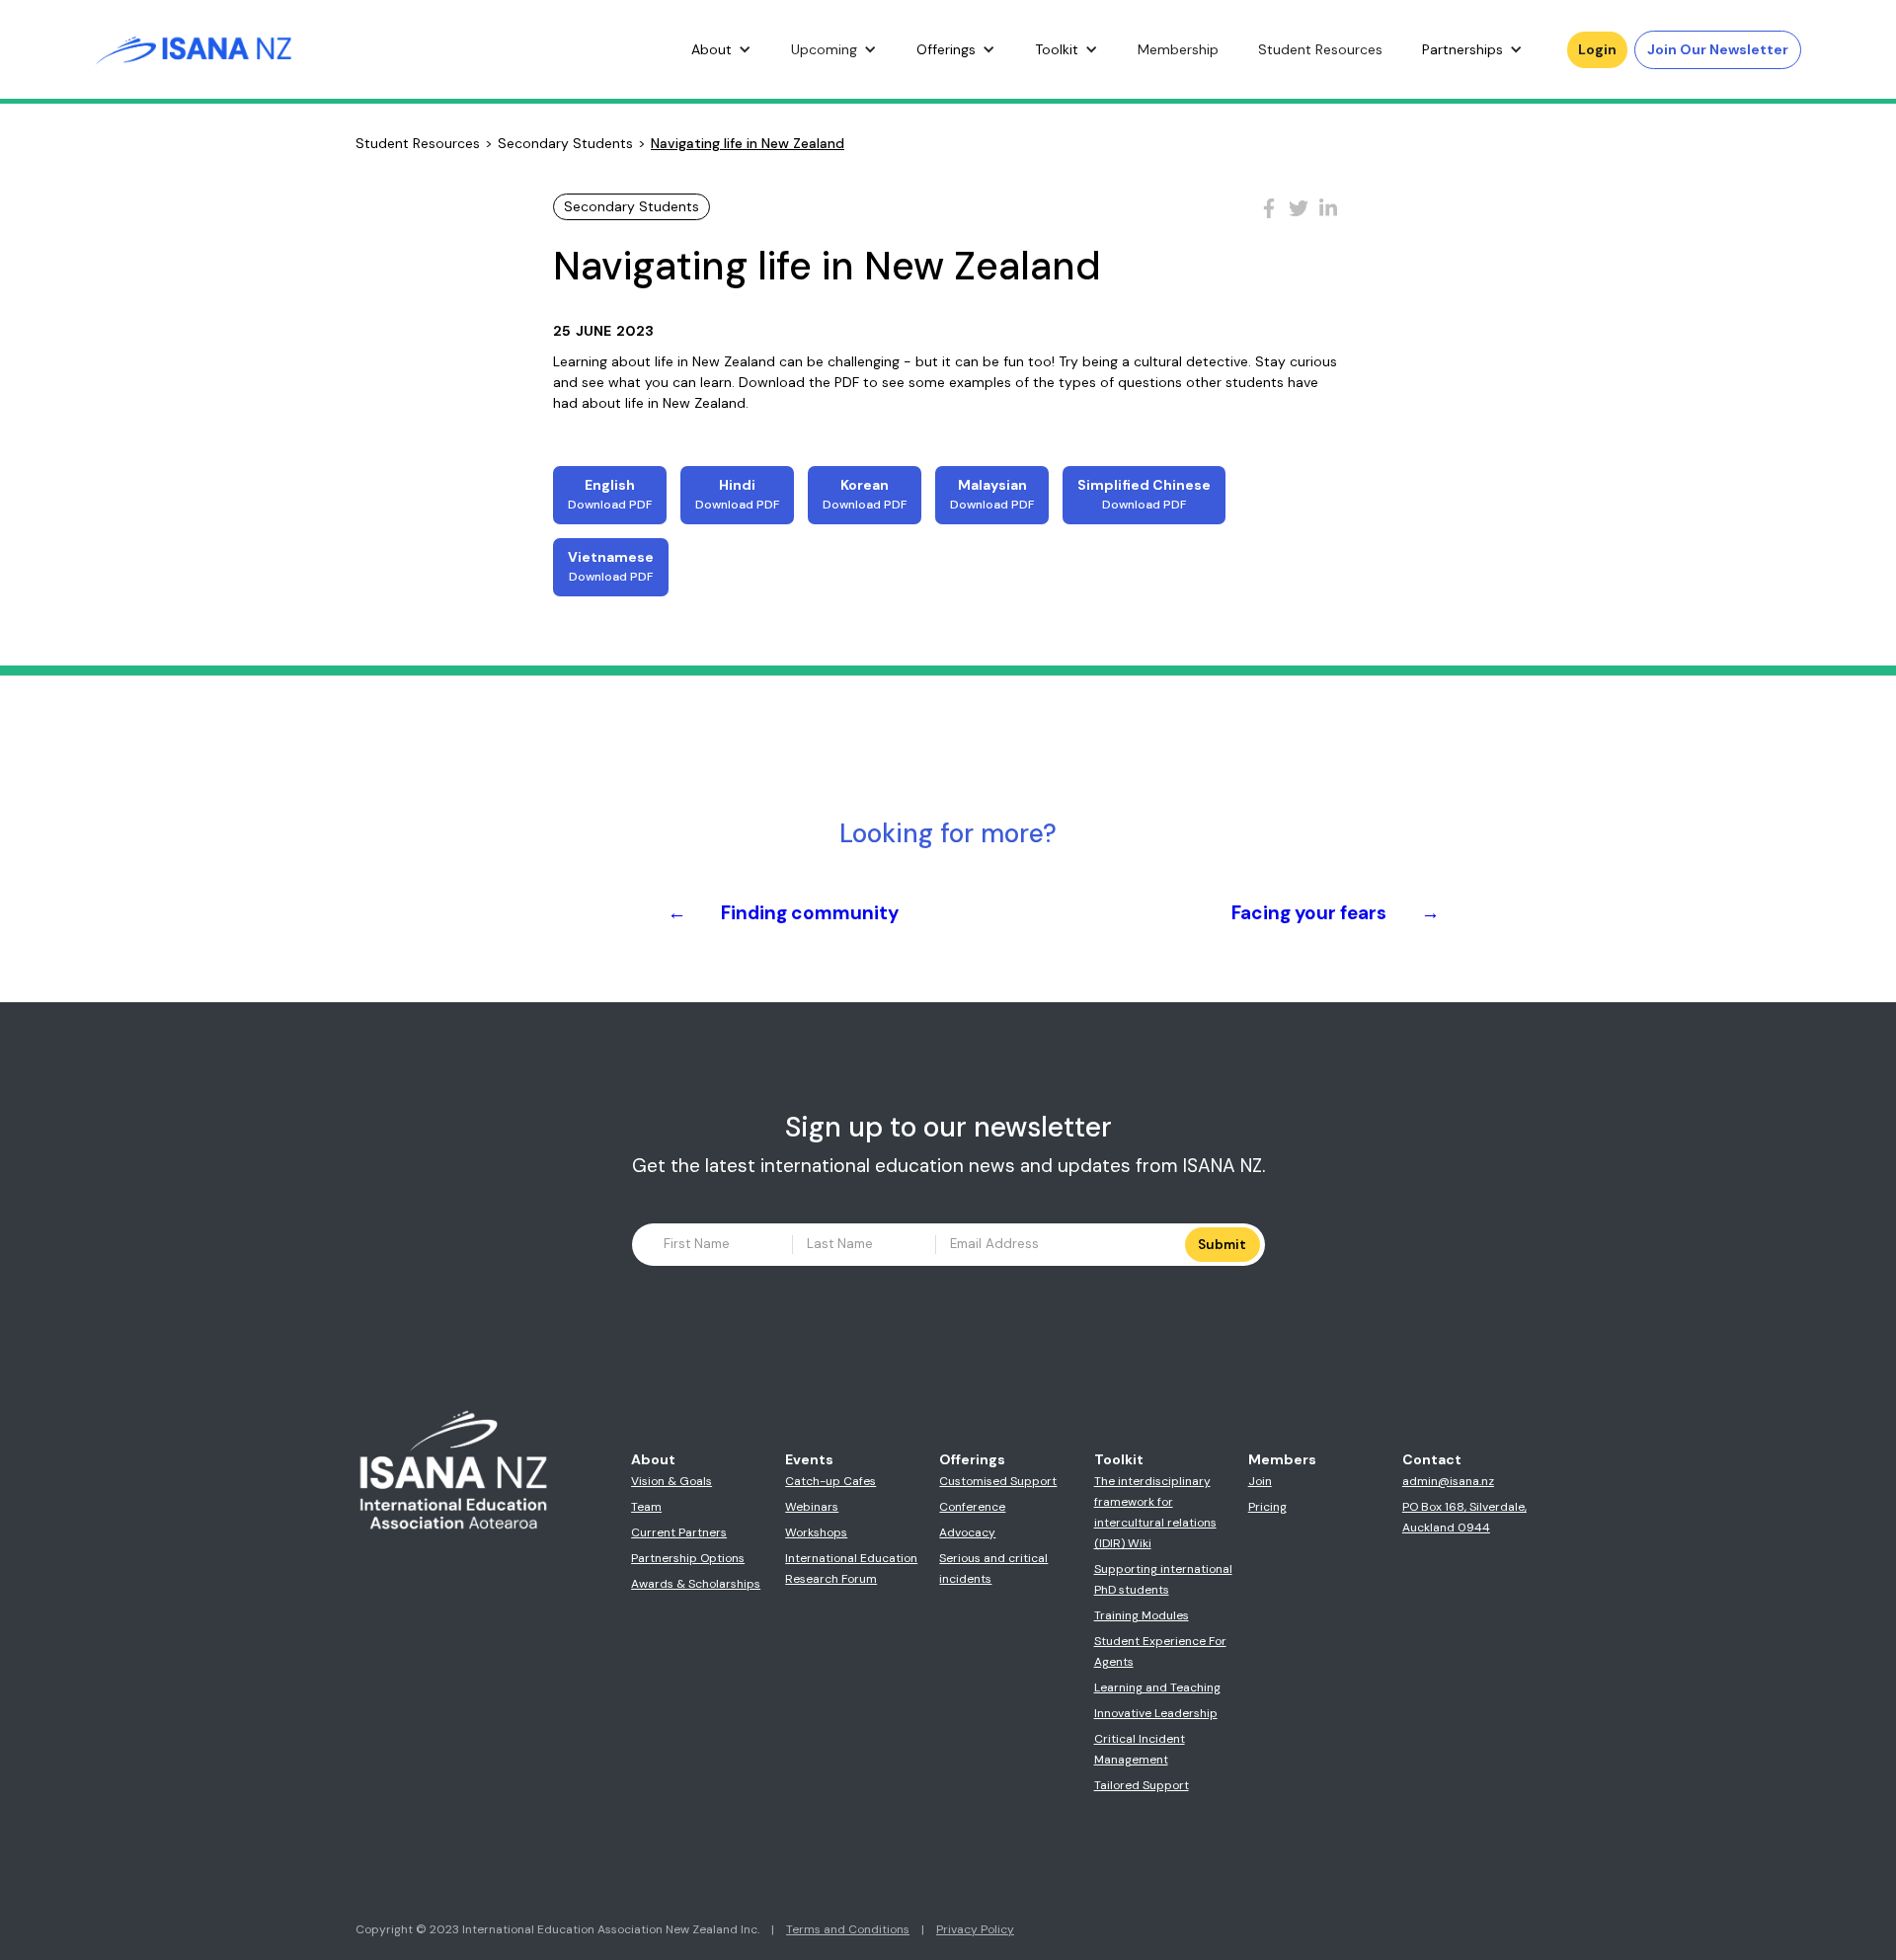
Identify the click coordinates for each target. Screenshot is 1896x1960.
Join (1260, 1481)
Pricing (1267, 1507)
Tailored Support (1142, 1785)
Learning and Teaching (1157, 1687)
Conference (972, 1507)
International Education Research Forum (851, 1568)
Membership (1178, 49)
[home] (194, 49)
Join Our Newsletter (1718, 49)
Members (1282, 1459)
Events (809, 1459)
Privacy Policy (975, 1929)
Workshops (816, 1532)
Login (1597, 49)
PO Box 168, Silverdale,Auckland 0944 (1464, 1517)
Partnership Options (688, 1558)
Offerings (946, 49)
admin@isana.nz (1448, 1481)
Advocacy (967, 1532)
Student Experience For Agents (1160, 1651)
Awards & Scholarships (696, 1584)
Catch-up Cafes (830, 1481)
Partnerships (1462, 49)
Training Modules (1142, 1615)
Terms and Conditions (848, 1929)
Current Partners (679, 1532)
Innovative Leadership (1156, 1713)
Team (646, 1507)
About (711, 49)
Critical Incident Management (1140, 1749)
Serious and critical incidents (993, 1568)
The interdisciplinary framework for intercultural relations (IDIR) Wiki (1155, 1512)
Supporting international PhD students (1163, 1579)
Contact (1432, 1459)
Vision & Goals (671, 1481)
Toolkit (1057, 49)
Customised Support (998, 1481)
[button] (721, 50)
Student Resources (1320, 49)
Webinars (812, 1507)
